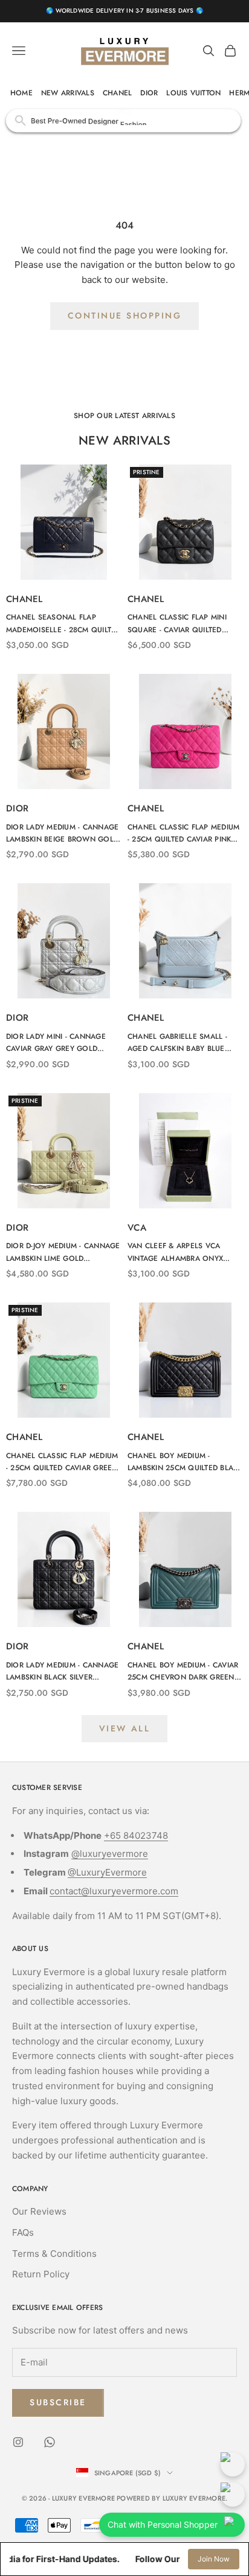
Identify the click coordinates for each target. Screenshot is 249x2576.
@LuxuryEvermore (107, 1872)
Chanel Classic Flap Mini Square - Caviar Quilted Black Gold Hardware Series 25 (185, 624)
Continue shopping (125, 316)
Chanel (24, 599)
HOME (21, 93)
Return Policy (41, 2274)
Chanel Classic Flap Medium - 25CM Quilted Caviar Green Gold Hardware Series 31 (62, 1462)
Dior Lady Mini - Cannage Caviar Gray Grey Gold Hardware (56, 1043)
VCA (137, 1228)
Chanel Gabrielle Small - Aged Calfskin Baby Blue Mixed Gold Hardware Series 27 (185, 1043)
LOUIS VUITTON (193, 93)
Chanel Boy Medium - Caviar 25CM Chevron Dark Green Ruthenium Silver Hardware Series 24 (183, 1672)
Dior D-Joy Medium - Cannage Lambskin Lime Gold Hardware (63, 1252)
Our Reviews (39, 2211)
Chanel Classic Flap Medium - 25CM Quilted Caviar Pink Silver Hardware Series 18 (183, 834)
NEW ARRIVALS (68, 93)
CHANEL (117, 93)
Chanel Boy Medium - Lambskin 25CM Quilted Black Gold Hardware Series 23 (185, 1462)
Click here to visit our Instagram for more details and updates (125, 120)
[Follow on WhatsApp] (50, 2442)
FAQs (23, 2232)
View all (124, 1728)
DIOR (149, 93)
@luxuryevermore (110, 1854)
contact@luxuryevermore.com (114, 1891)
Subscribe (58, 2402)
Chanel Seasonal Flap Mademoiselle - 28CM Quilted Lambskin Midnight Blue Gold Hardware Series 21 (63, 624)
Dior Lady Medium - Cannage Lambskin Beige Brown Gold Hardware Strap (62, 834)
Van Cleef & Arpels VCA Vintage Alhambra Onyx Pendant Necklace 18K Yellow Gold (175, 1252)
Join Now (214, 2559)
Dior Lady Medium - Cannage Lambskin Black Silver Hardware (62, 1672)
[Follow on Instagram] (18, 2442)
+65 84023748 (136, 1835)
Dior (17, 808)
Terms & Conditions (54, 2254)
